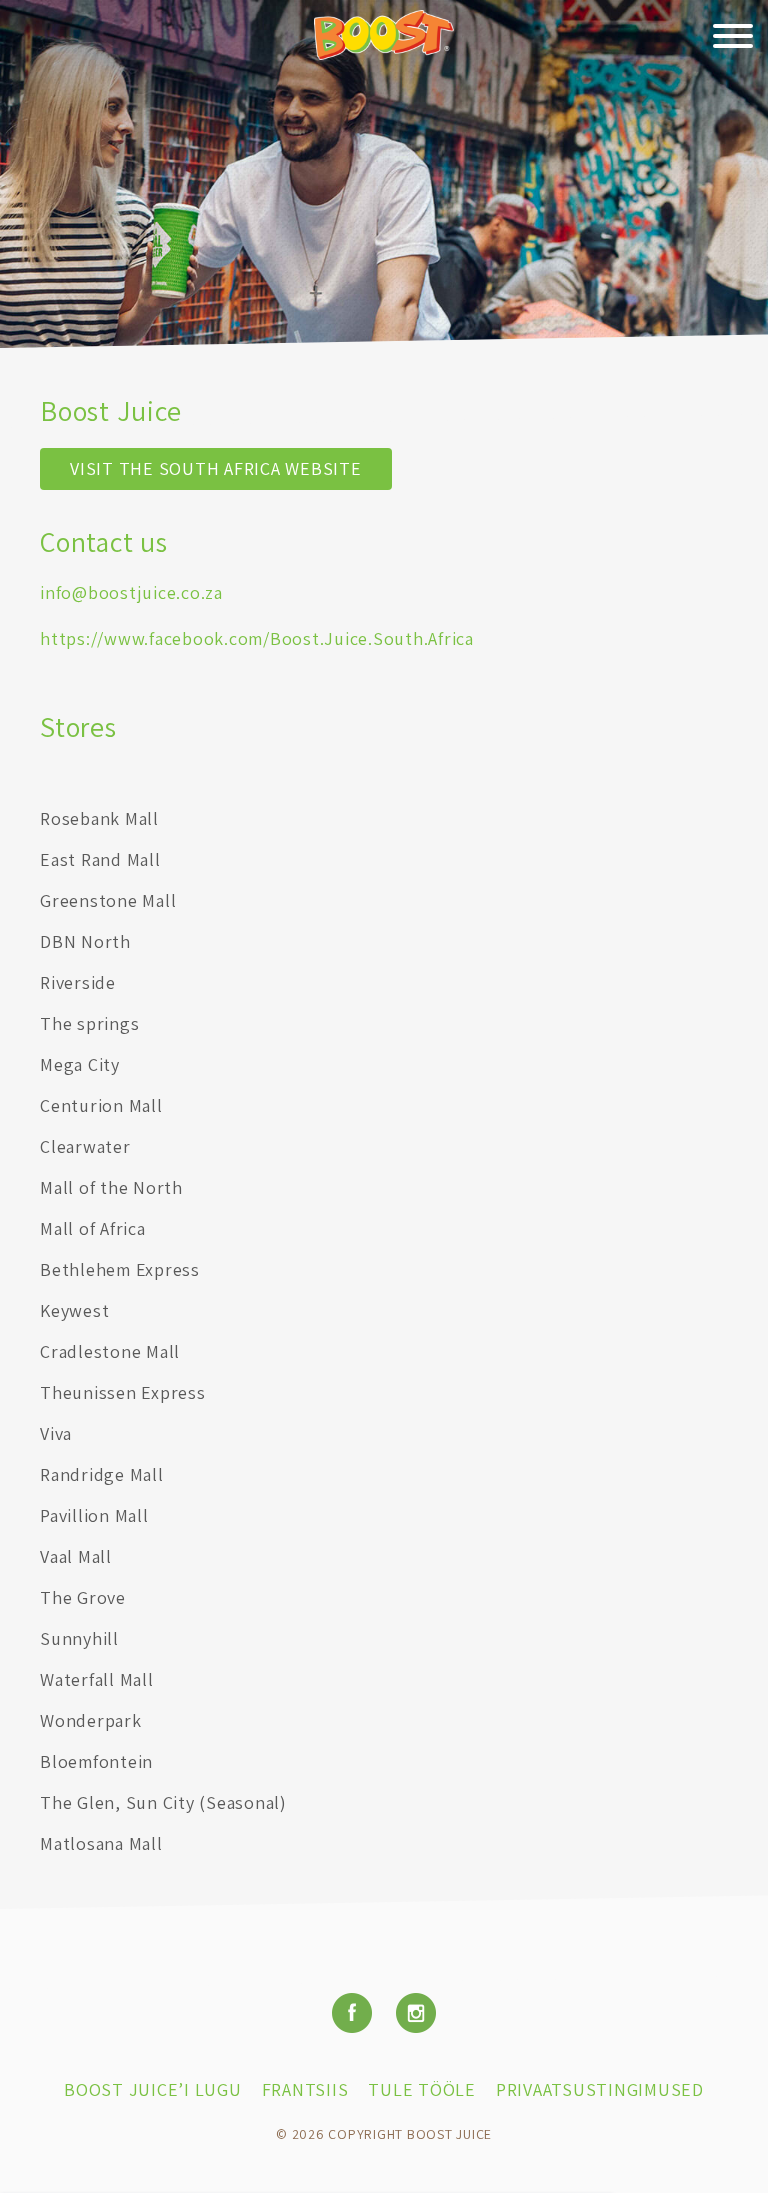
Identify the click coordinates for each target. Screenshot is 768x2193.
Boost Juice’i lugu (153, 2089)
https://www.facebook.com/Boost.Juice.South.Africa (257, 638)
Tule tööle (422, 2089)
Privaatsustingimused (600, 2089)
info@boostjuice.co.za (131, 592)
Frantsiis (305, 2089)
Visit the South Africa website (216, 468)
